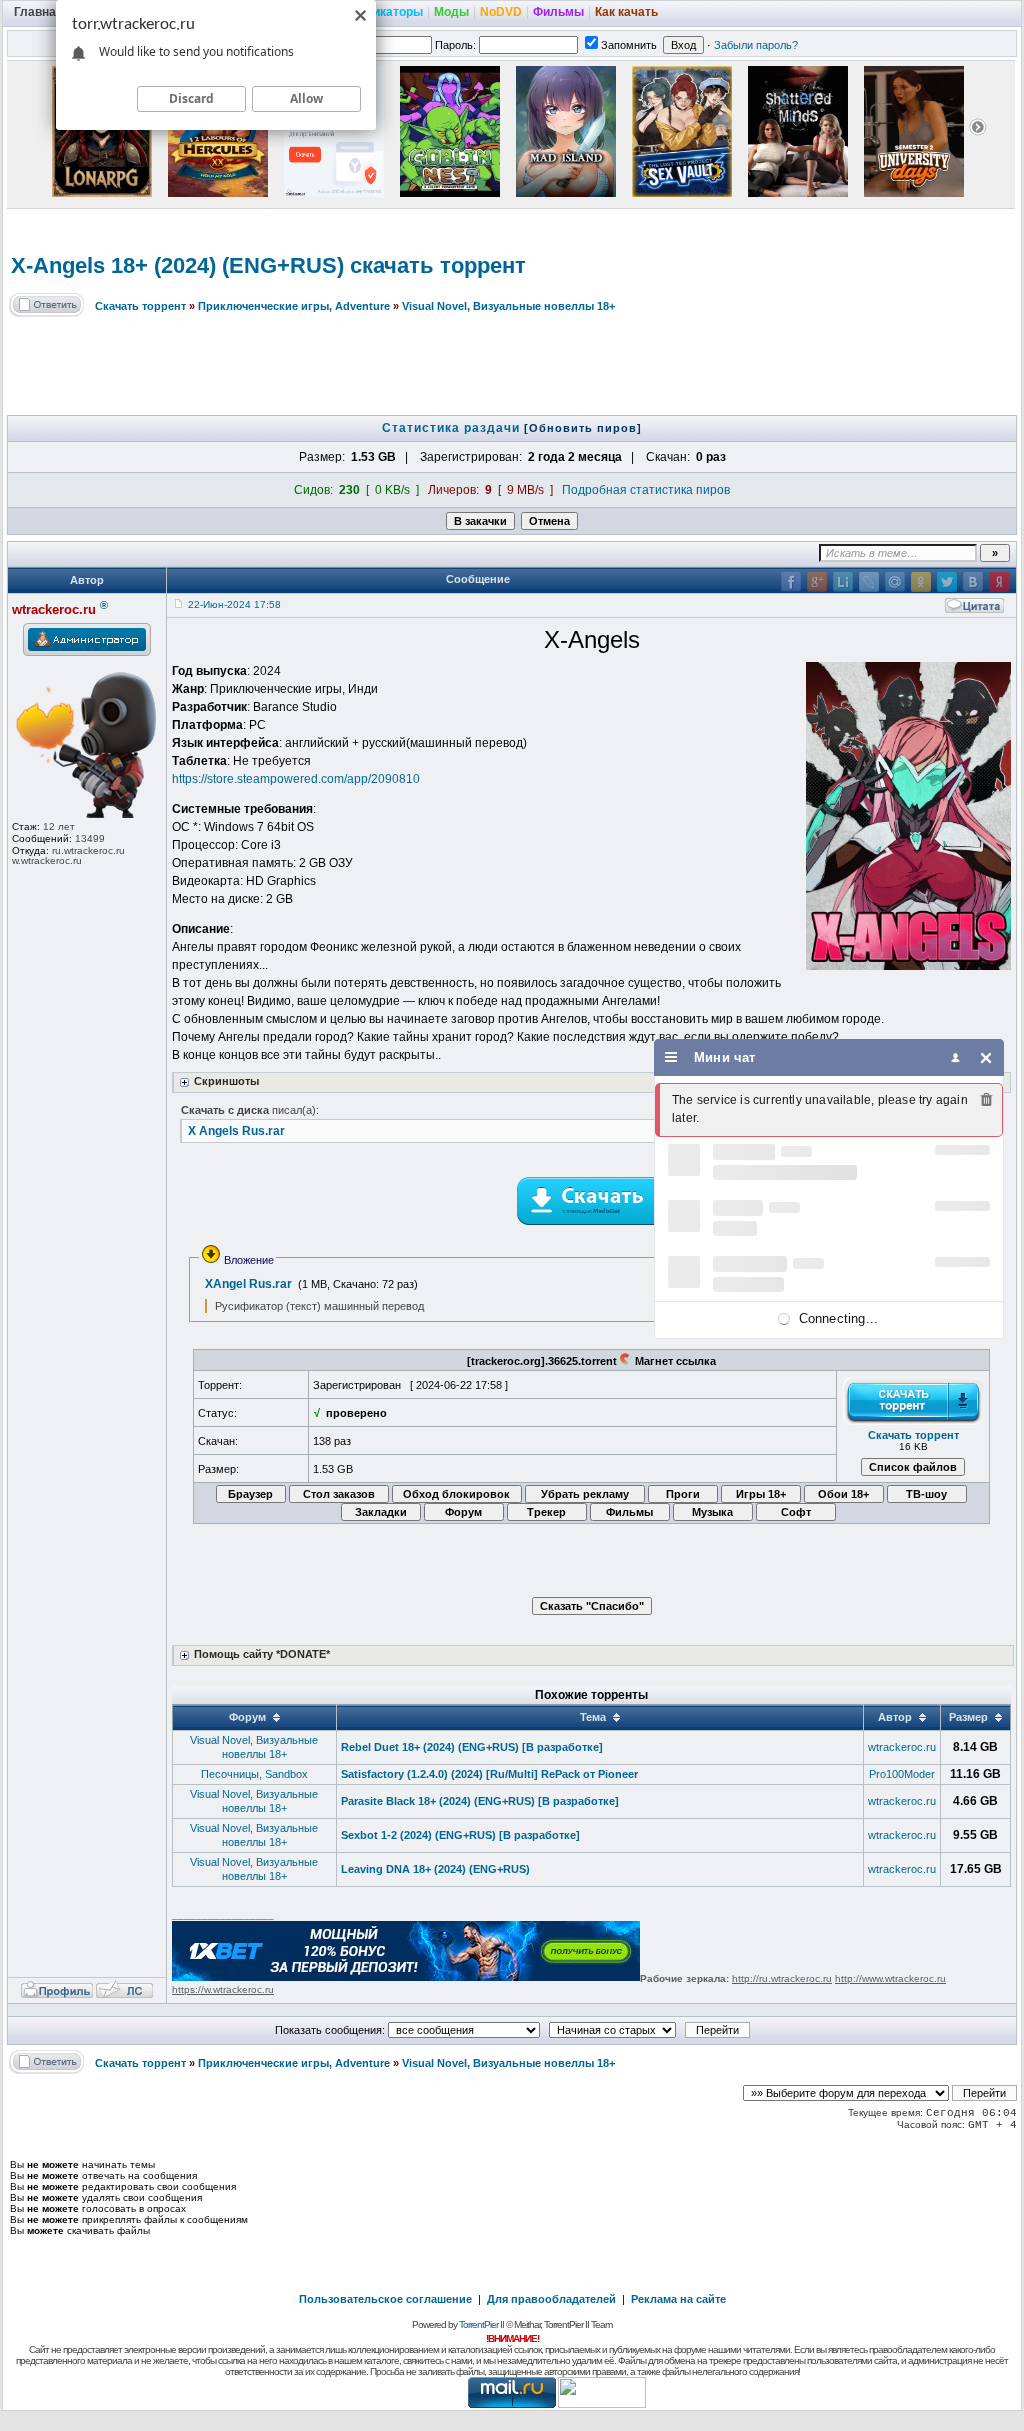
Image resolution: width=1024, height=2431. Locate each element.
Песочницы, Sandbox (254, 1774)
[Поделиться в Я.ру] (999, 582)
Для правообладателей (551, 2299)
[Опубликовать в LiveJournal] (869, 582)
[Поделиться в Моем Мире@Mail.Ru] (895, 582)
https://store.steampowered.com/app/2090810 (296, 779)
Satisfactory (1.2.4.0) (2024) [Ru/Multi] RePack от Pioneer (489, 1774)
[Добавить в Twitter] (947, 582)
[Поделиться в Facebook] (791, 582)
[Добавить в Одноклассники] (921, 582)
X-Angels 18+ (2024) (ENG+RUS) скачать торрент (268, 265)
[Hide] (986, 1057)
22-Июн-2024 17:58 (234, 604)
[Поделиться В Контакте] (973, 582)
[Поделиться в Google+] (817, 582)
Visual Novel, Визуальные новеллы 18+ (508, 306)
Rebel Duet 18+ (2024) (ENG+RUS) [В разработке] (472, 1747)
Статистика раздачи (453, 428)
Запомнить (629, 45)
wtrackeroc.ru (902, 1747)
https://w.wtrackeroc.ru (223, 1989)
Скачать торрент (140, 306)
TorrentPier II (481, 2324)
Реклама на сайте (678, 2299)
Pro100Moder (902, 1774)
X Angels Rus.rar (236, 1131)
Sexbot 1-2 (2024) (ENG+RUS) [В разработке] (460, 1835)
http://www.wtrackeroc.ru (890, 1978)
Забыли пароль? (756, 45)
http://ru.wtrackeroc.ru (782, 1978)
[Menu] (671, 1057)
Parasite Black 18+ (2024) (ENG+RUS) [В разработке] (480, 1801)
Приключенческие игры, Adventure (294, 306)
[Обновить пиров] (583, 428)
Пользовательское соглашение (385, 2299)
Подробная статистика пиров (646, 490)
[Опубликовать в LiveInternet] (843, 582)
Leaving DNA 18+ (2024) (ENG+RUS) (435, 1869)
